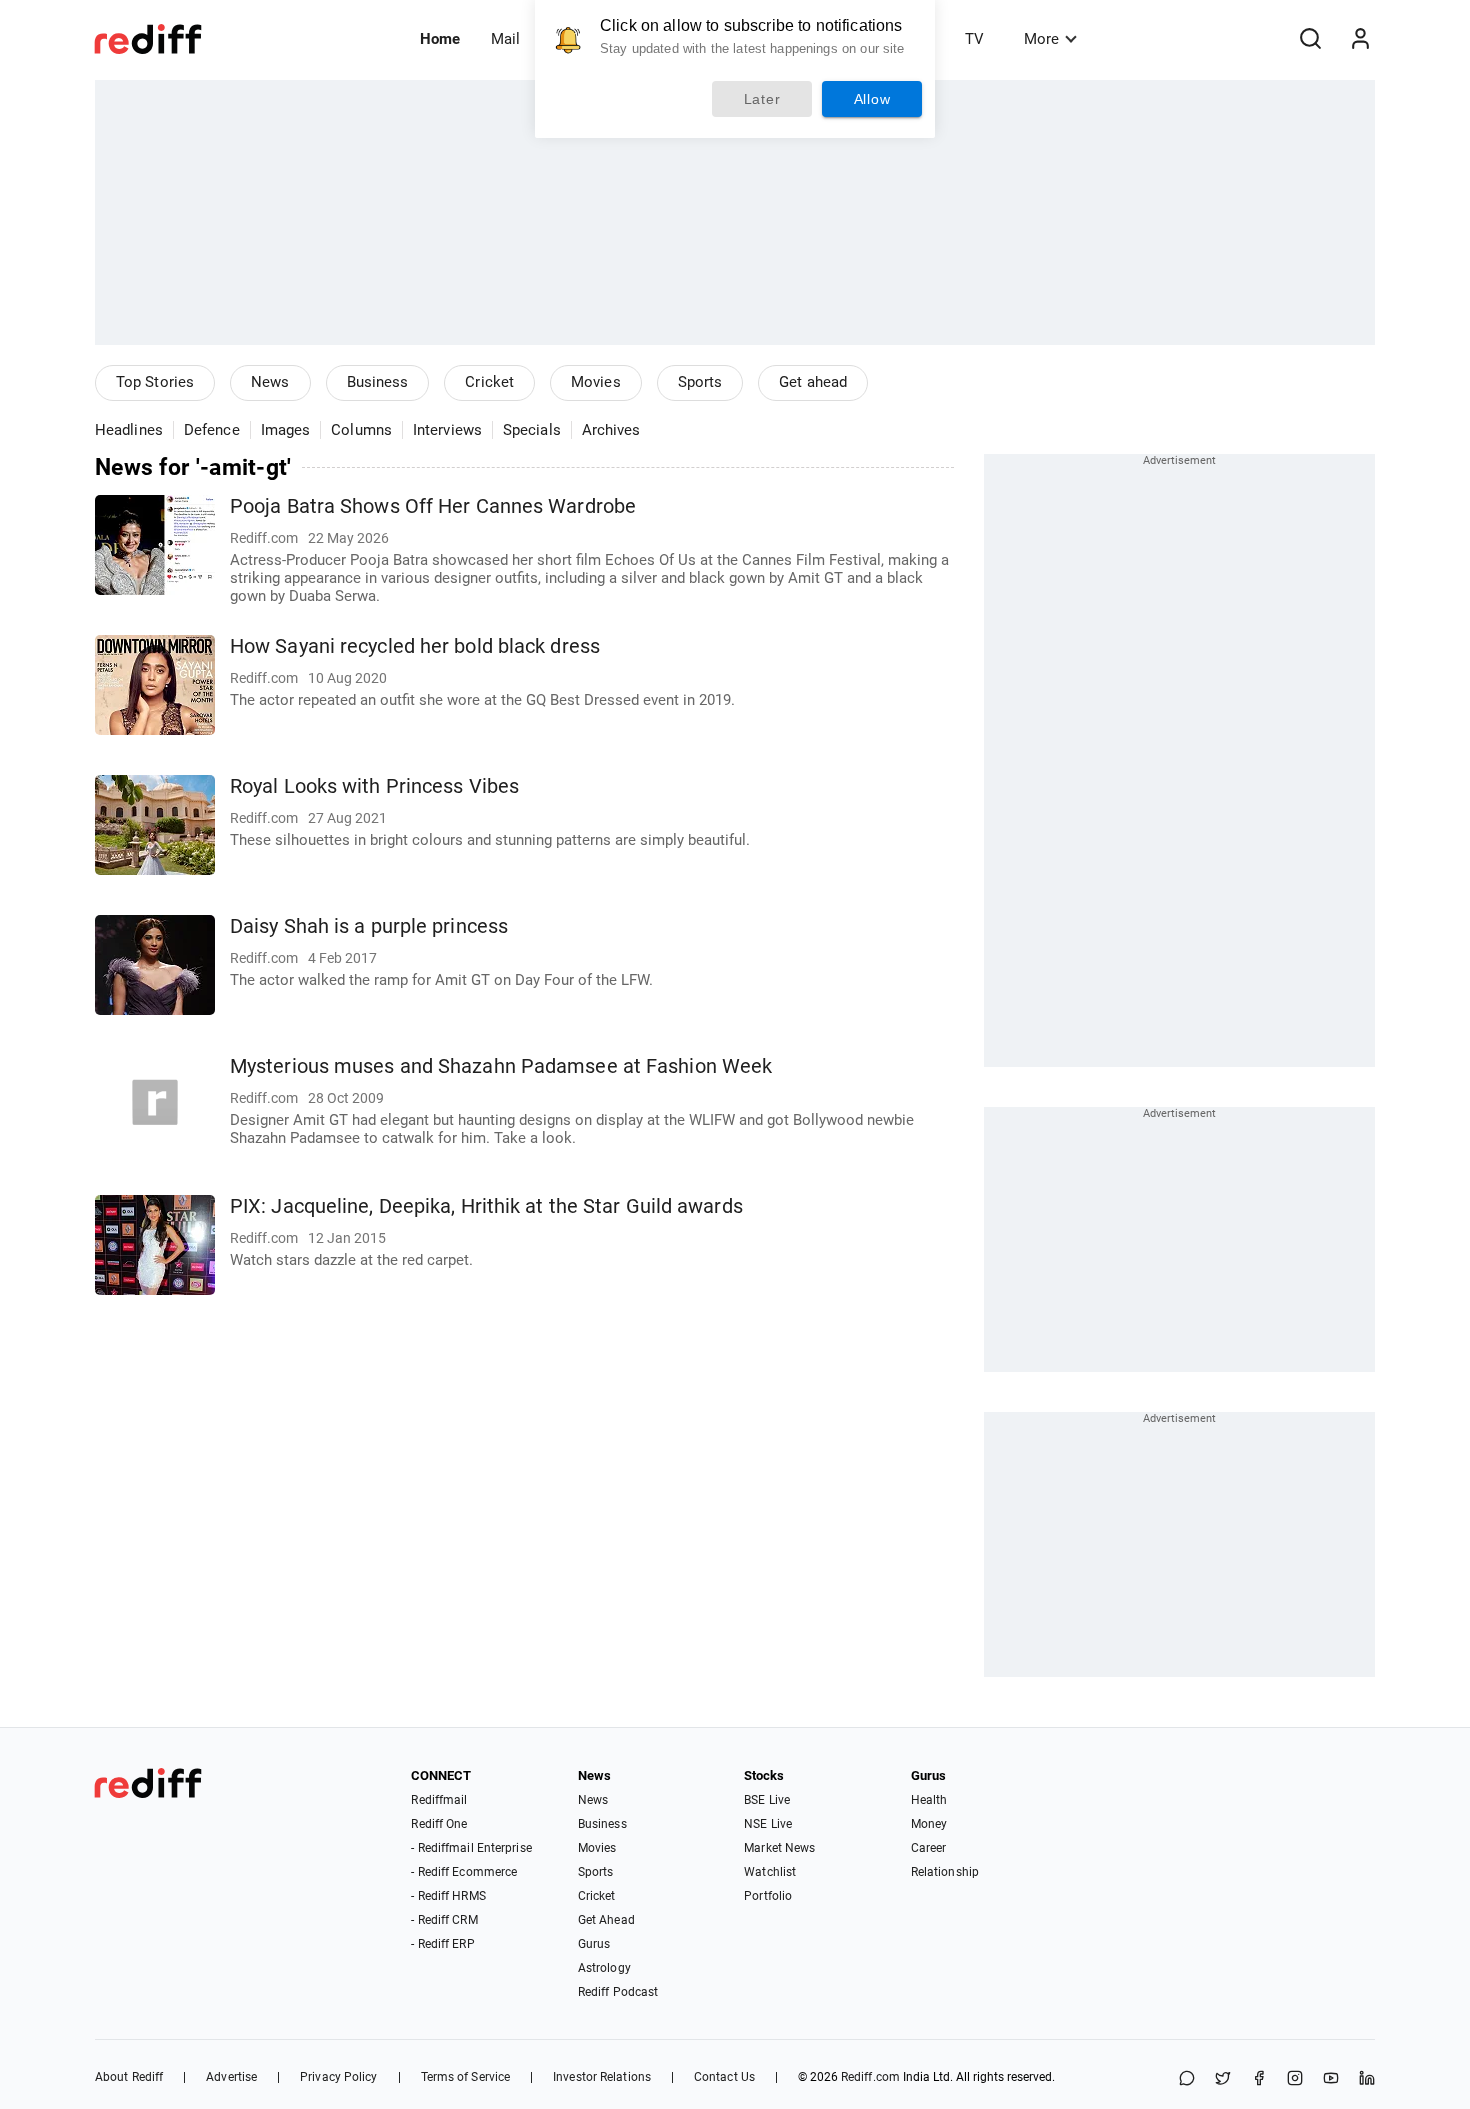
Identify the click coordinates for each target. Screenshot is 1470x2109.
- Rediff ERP (442, 1944)
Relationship (945, 1872)
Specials (532, 430)
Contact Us (724, 2077)
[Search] (1310, 39)
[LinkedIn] (1367, 2079)
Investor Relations (602, 2077)
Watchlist (770, 1872)
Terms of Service (466, 2077)
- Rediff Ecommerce (464, 1872)
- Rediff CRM (444, 1920)
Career (929, 1848)
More (1041, 39)
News (270, 382)
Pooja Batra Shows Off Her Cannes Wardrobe (433, 506)
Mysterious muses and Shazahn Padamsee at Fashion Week (501, 1066)
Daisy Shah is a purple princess (369, 926)
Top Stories (155, 382)
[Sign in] (1360, 39)
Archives (611, 430)
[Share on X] (1223, 2079)
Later (762, 99)
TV (974, 39)
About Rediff (129, 2077)
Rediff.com (870, 2077)
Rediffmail (439, 1800)
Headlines (129, 430)
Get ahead (813, 382)
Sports (700, 382)
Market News (779, 1848)
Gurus (594, 1944)
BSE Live (767, 1800)
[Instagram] (1295, 2079)
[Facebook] (1259, 2079)
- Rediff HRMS (448, 1896)
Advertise (231, 2077)
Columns (361, 430)
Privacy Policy (338, 2077)
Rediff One (439, 1824)
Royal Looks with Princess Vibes (374, 786)
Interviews (447, 430)
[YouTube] (1331, 2079)
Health (929, 1800)
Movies (596, 382)
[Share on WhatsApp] (1187, 2079)
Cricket (489, 382)
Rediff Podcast (618, 1992)
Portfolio (768, 1896)
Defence (212, 430)
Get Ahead (606, 1920)
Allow (872, 99)
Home (440, 39)
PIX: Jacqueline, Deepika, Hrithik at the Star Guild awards (486, 1206)
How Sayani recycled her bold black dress (415, 646)
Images (286, 430)
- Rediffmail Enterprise (471, 1848)
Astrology (604, 1968)
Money (929, 1824)
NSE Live (768, 1824)
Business (378, 382)
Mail (505, 39)
